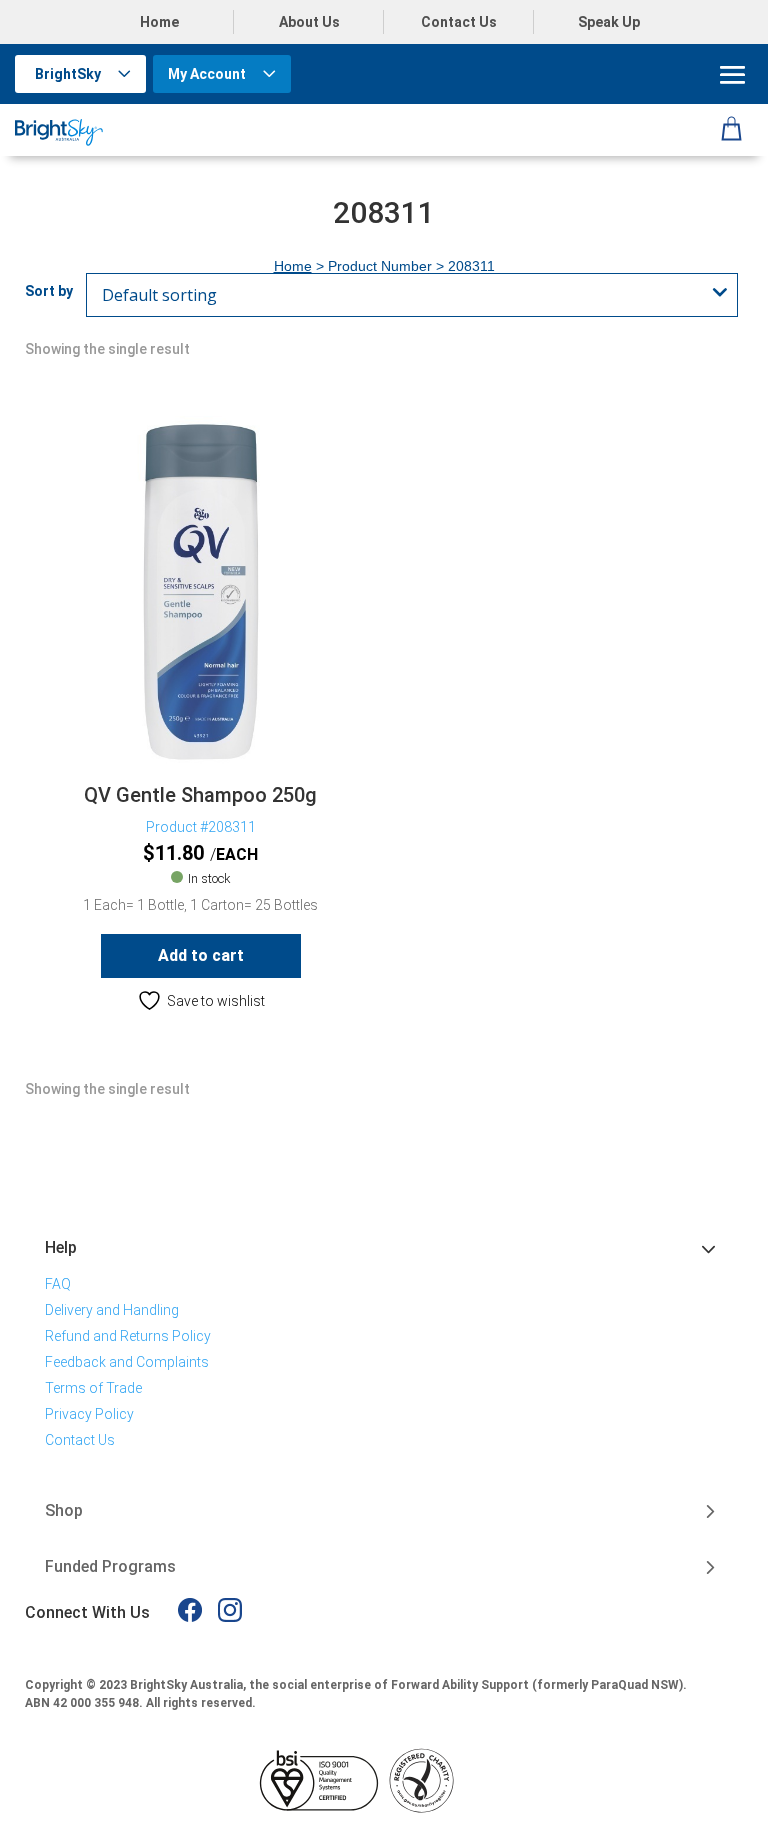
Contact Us (459, 22)
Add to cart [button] (201, 955)
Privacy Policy (89, 1414)
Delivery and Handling (112, 1310)
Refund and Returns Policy (128, 1336)
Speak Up (609, 22)
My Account (207, 74)
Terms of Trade (93, 1388)
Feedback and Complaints (127, 1362)
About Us (309, 22)
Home (159, 22)
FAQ (58, 1284)
